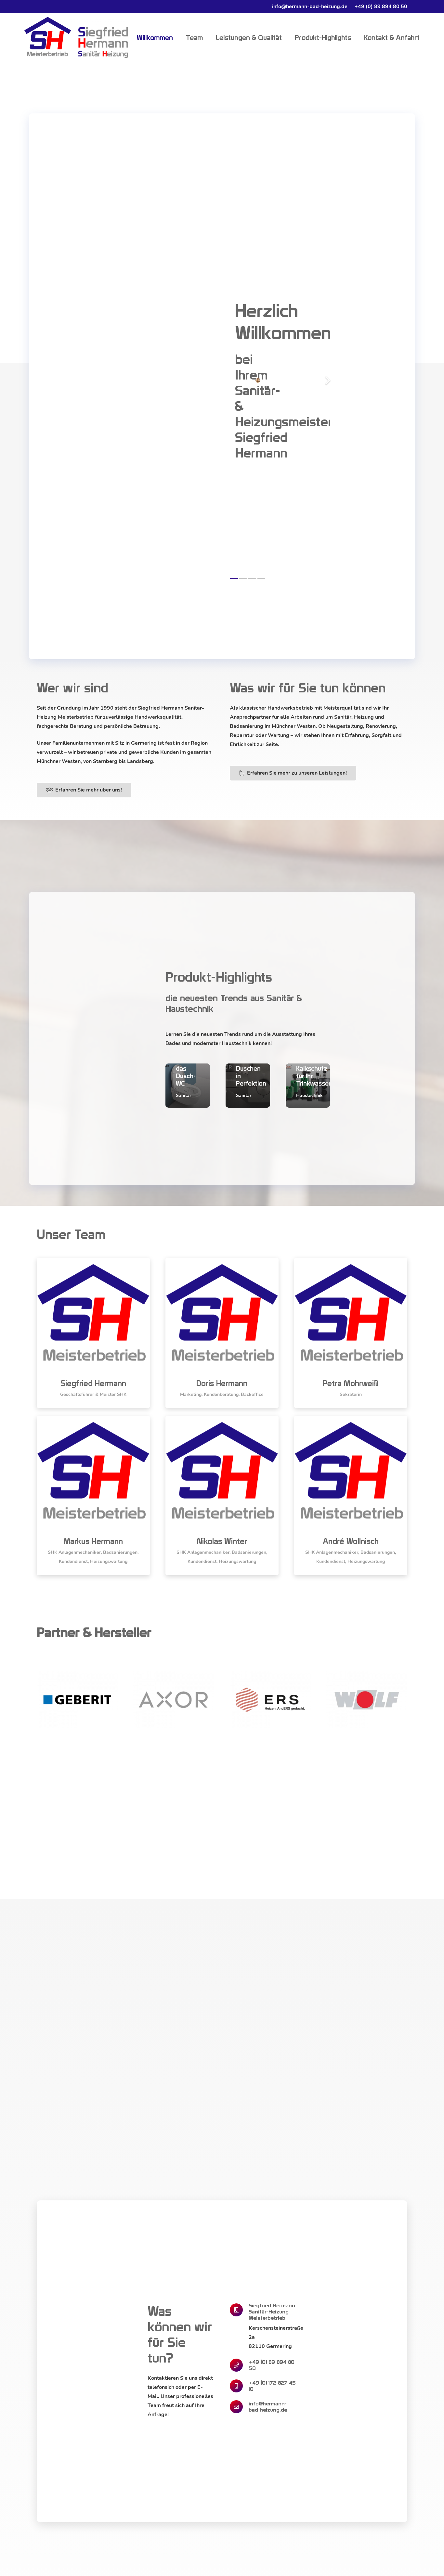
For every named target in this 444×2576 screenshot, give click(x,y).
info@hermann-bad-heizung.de (268, 2407)
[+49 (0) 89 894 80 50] (239, 2365)
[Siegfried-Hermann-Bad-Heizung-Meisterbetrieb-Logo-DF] (76, 38)
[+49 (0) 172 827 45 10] (239, 2386)
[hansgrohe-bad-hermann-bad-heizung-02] (258, 380)
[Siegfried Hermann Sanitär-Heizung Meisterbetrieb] (239, 2310)
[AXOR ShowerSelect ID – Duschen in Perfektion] (248, 1086)
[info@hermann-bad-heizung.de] (239, 2407)
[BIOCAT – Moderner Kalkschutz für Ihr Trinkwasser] (308, 1086)
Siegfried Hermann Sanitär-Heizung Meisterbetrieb (272, 2312)
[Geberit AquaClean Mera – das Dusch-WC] (188, 1086)
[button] (14, 2562)
